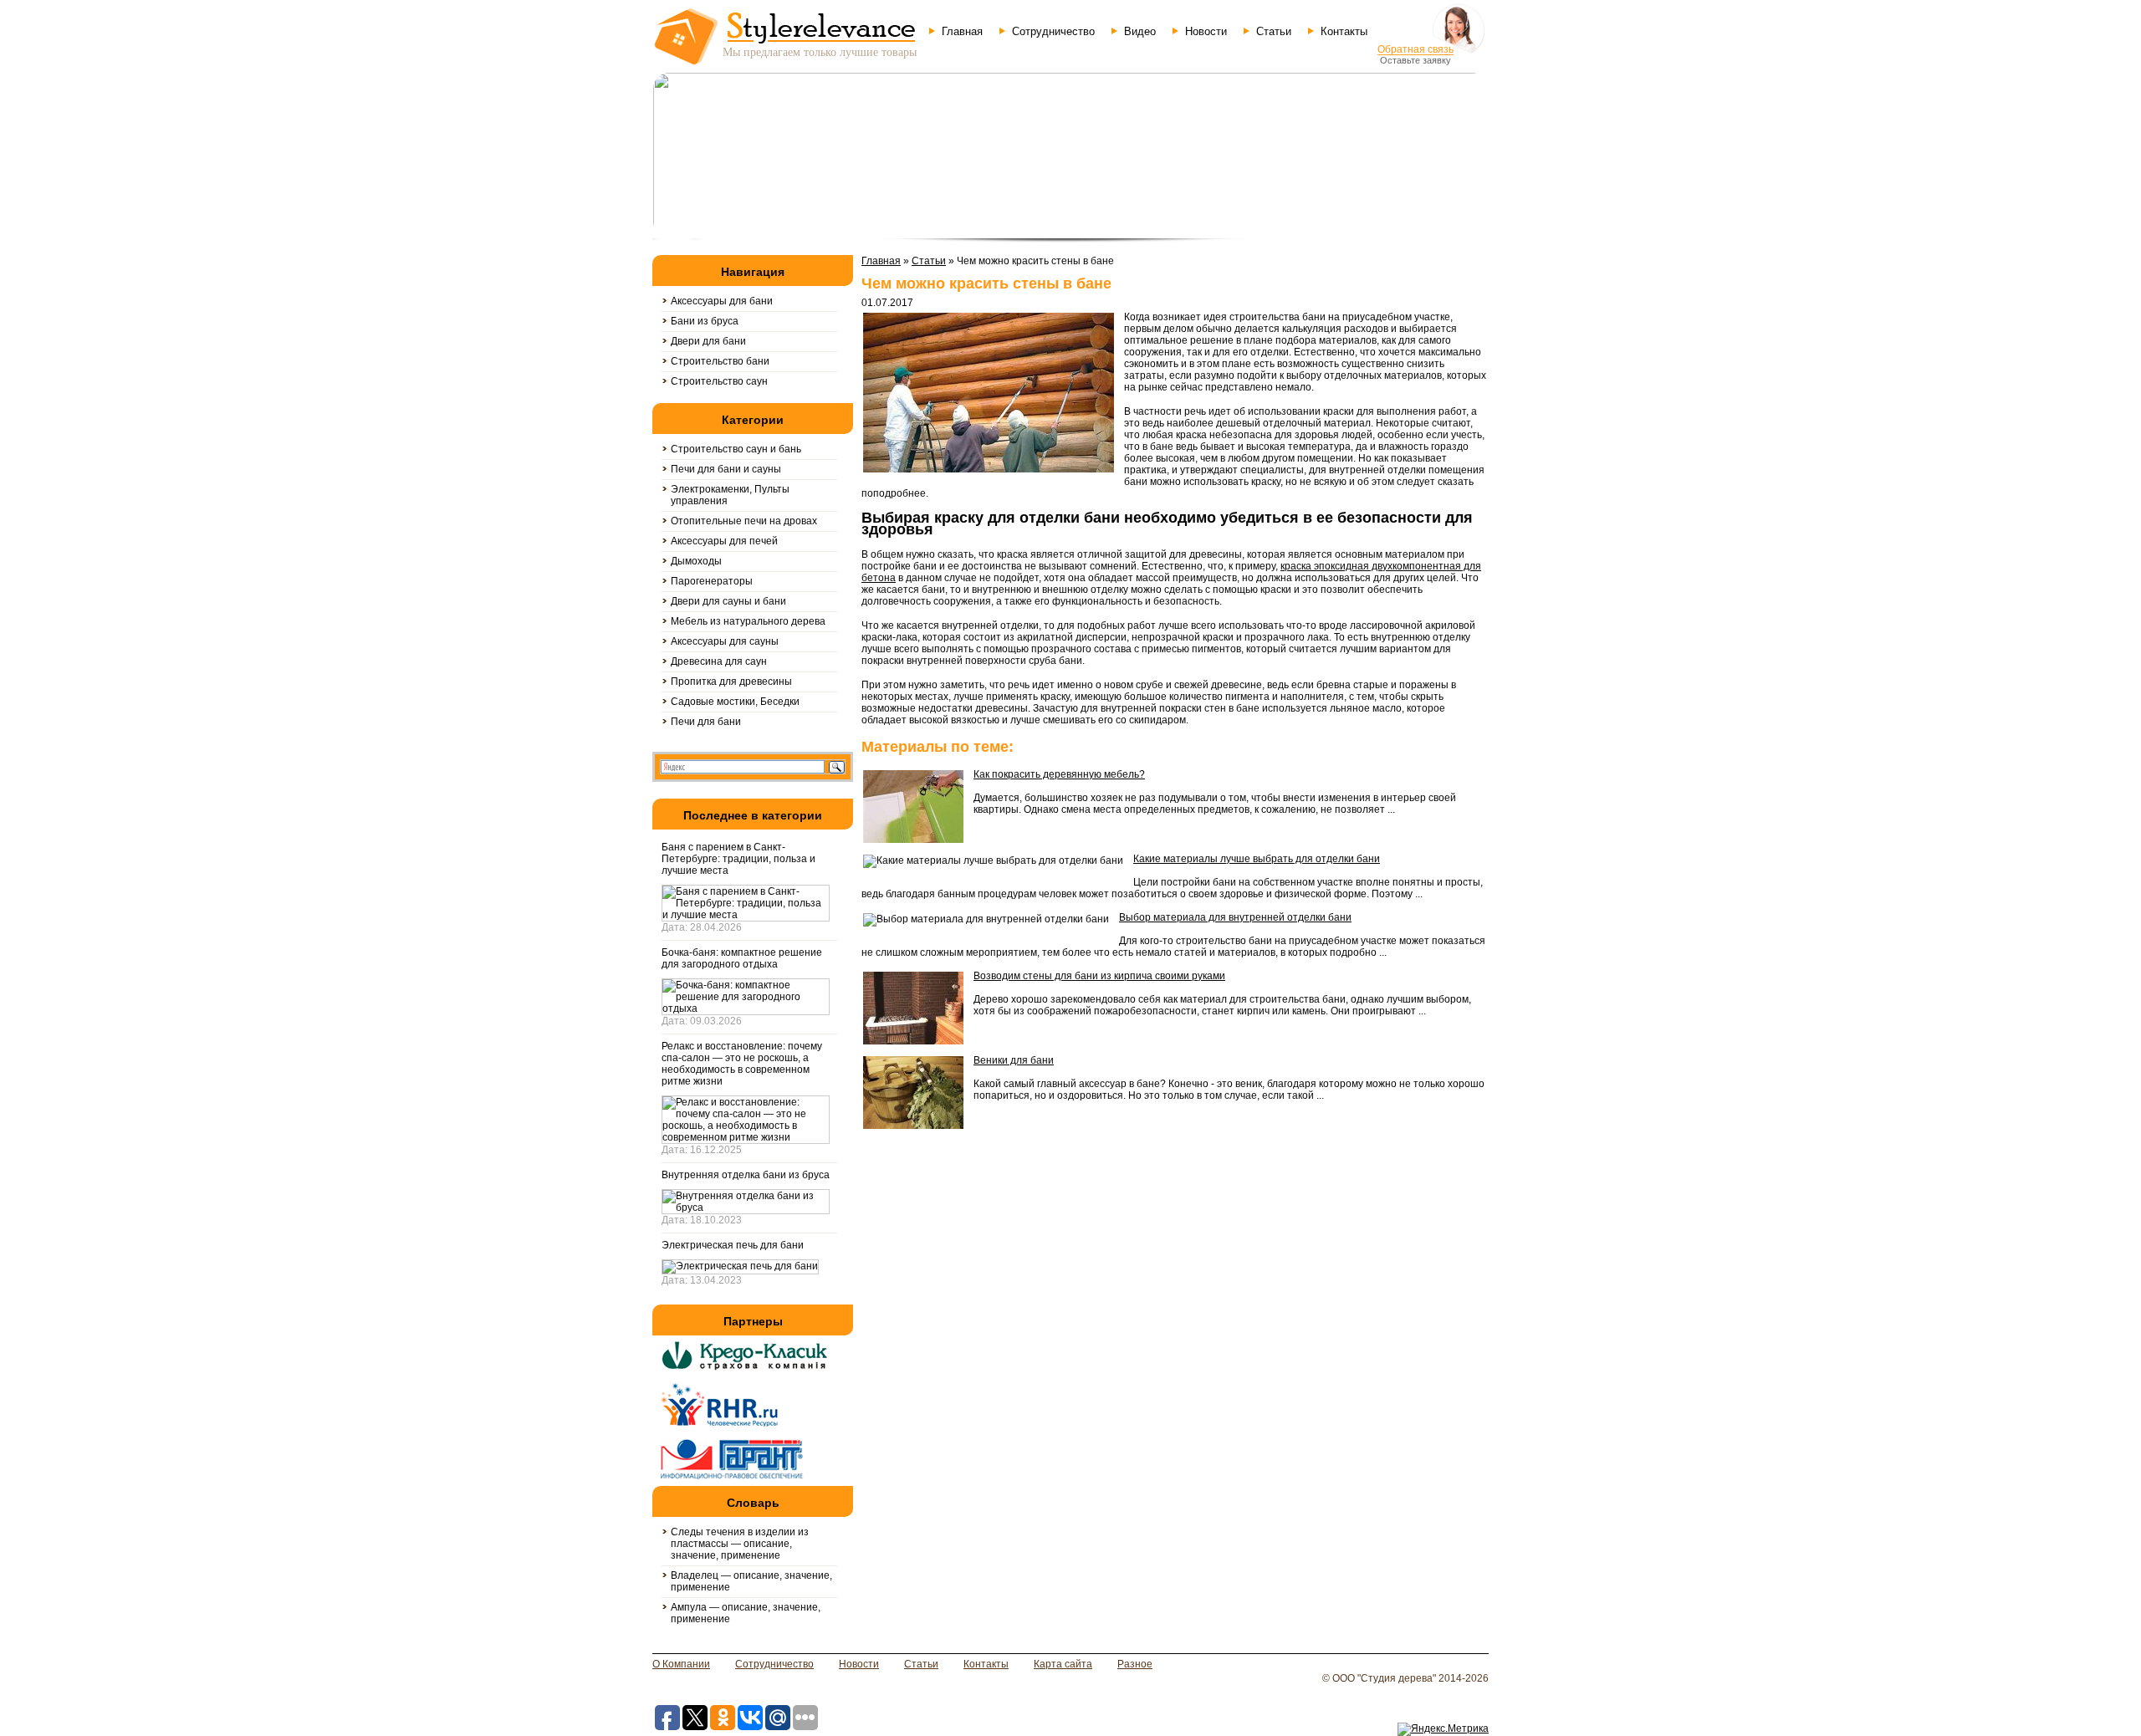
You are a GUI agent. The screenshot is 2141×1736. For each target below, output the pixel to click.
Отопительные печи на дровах (744, 521)
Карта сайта (1063, 1664)
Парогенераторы (712, 581)
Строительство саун (719, 381)
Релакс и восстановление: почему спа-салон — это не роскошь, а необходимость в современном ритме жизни (742, 1064)
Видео (1140, 31)
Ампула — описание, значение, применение (746, 1613)
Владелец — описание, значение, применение (751, 1581)
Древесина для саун (719, 661)
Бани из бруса (705, 321)
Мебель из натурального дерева (748, 621)
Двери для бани (708, 341)
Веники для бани (1014, 1060)
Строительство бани (720, 361)
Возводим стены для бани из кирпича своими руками (1099, 976)
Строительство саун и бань (736, 449)
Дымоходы (696, 561)
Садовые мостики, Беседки (735, 702)
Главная (962, 31)
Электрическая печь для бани (733, 1245)
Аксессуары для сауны (725, 641)
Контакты (1344, 31)
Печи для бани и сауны (726, 469)
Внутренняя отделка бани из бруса (746, 1175)
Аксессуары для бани (722, 301)
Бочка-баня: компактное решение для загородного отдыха (742, 958)
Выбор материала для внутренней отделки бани (1235, 917)
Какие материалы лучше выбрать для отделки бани (1257, 859)
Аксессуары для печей (724, 541)
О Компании (681, 1664)
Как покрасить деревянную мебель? (1059, 774)
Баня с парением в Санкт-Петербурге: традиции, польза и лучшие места (738, 859)
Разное (1135, 1664)
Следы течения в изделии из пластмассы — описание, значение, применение (740, 1544)
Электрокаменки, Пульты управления (730, 495)
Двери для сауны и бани (728, 601)
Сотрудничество (1053, 31)
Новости (1206, 31)
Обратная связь (1415, 49)
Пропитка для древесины (731, 682)
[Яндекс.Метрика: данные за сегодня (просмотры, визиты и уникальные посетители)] (1443, 1729)
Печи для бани (706, 722)
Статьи (1274, 31)
